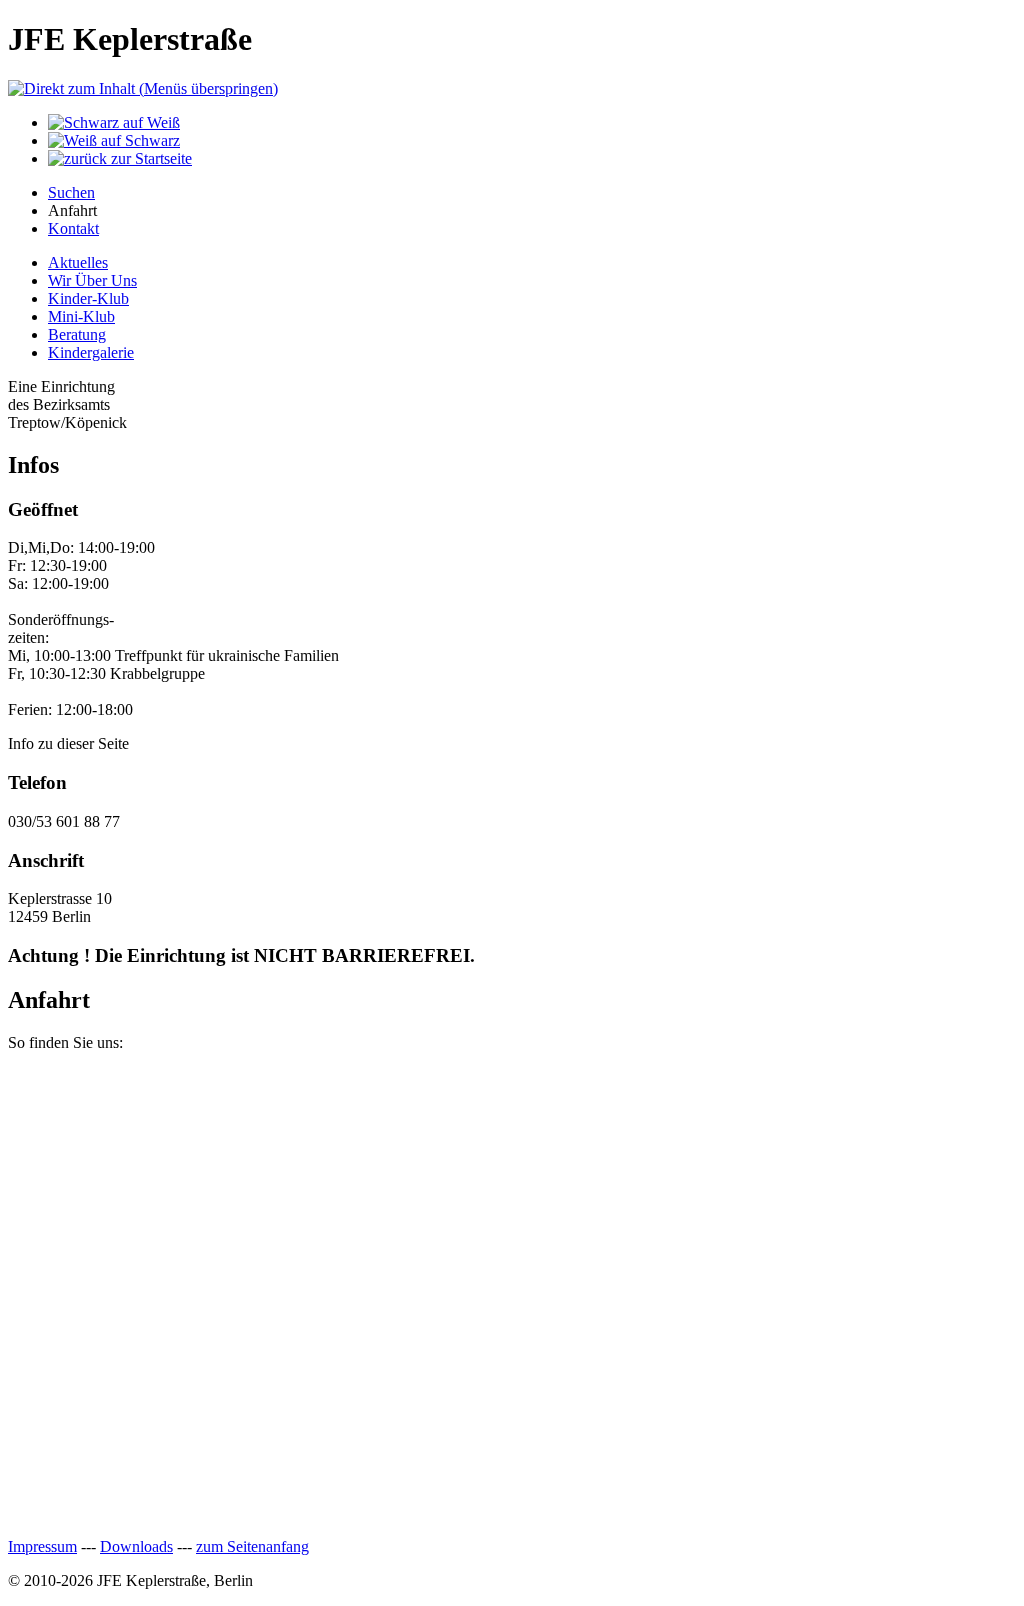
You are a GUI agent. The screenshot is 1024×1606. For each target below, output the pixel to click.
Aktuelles (78, 262)
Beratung (77, 334)
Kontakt (73, 228)
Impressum (42, 1546)
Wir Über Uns (92, 280)
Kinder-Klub (88, 298)
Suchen (71, 192)
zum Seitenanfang (252, 1546)
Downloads (136, 1546)
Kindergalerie (91, 352)
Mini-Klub (81, 316)
